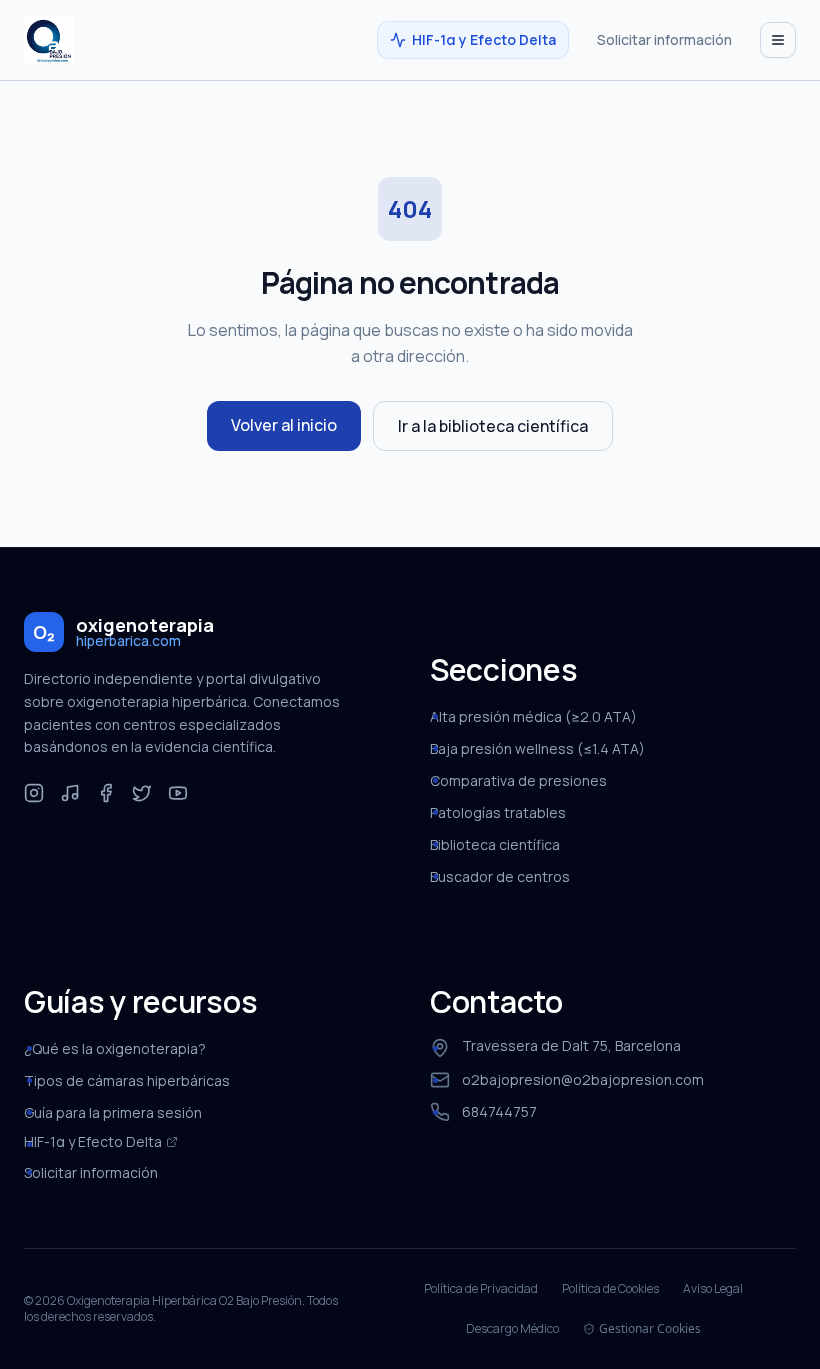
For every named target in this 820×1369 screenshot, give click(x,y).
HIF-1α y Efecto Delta (484, 39)
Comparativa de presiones (518, 780)
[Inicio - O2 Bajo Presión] (49, 40)
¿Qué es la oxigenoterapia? (115, 1048)
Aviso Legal (713, 1289)
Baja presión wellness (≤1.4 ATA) (537, 748)
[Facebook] (106, 793)
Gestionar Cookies (650, 1329)
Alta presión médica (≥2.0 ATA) (533, 716)
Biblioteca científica (495, 844)
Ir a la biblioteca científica (493, 426)
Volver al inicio (284, 425)
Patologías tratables (498, 812)
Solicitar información (664, 39)
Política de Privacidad (481, 1289)
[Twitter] (142, 793)
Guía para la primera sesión (113, 1112)
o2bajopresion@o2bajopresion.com (583, 1079)
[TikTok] (70, 793)
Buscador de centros (500, 876)
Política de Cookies (610, 1289)
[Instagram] (34, 793)
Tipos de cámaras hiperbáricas (127, 1080)
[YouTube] (178, 793)
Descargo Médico (512, 1329)
